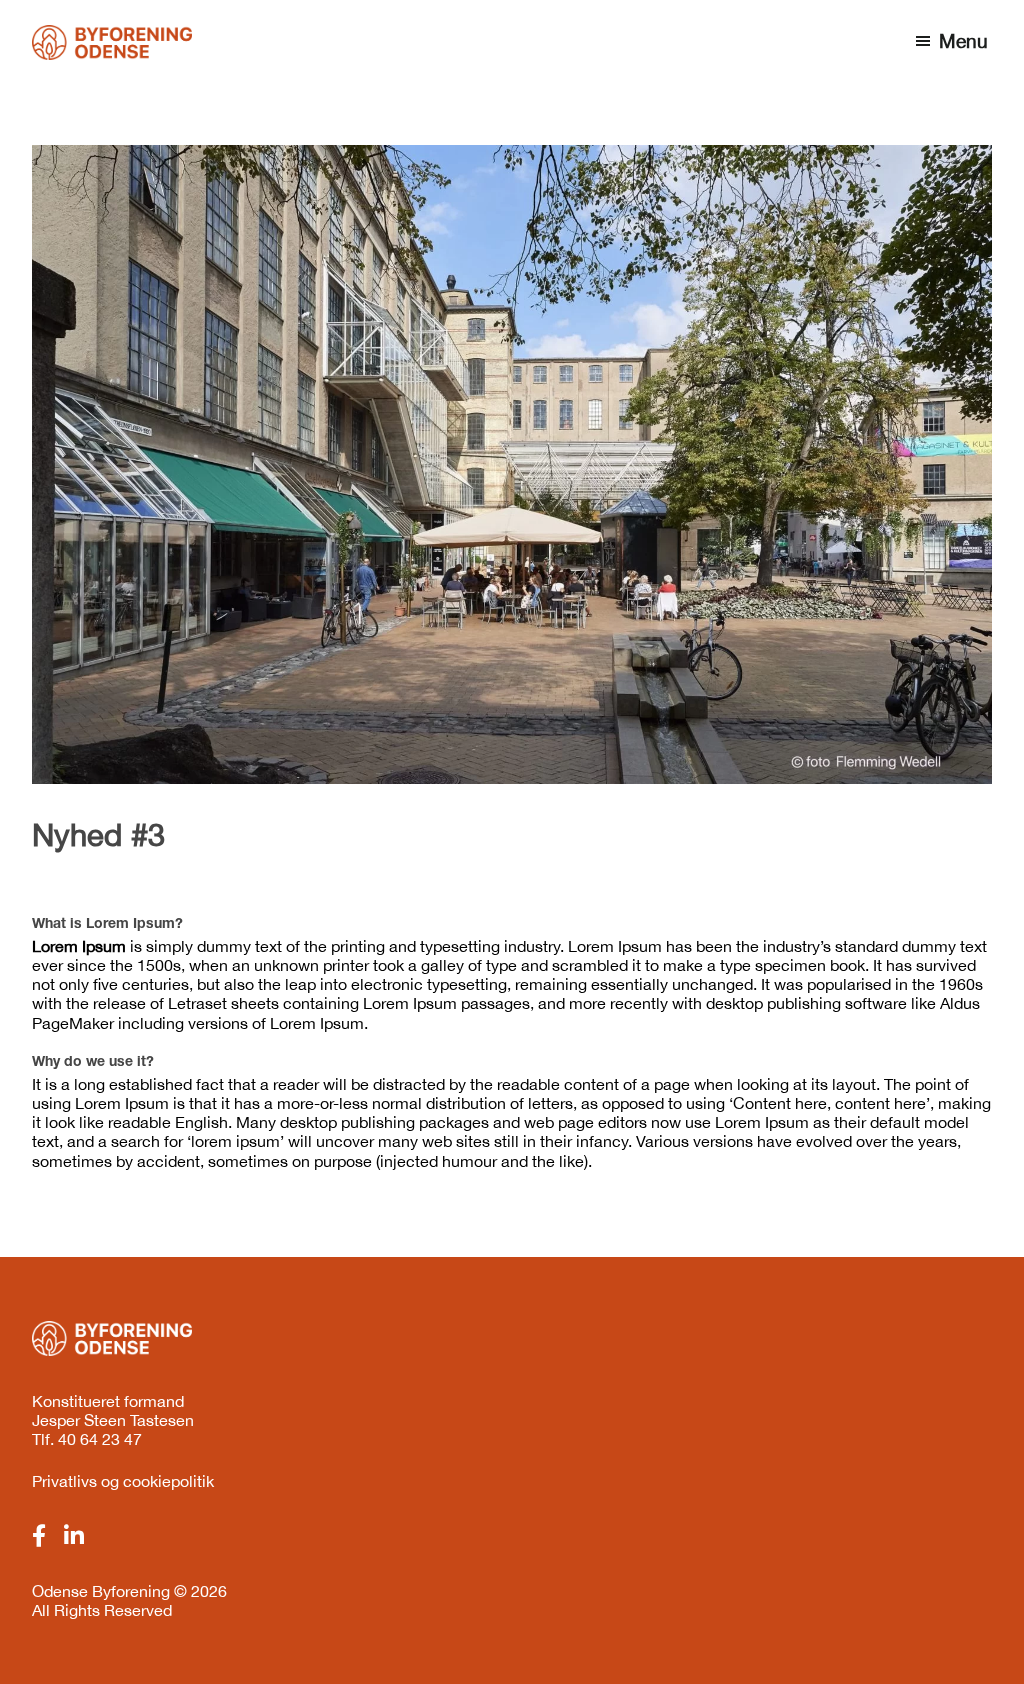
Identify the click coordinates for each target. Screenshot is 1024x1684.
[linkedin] (74, 1536)
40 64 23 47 (100, 1439)
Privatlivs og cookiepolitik (123, 1481)
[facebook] (39, 1536)
